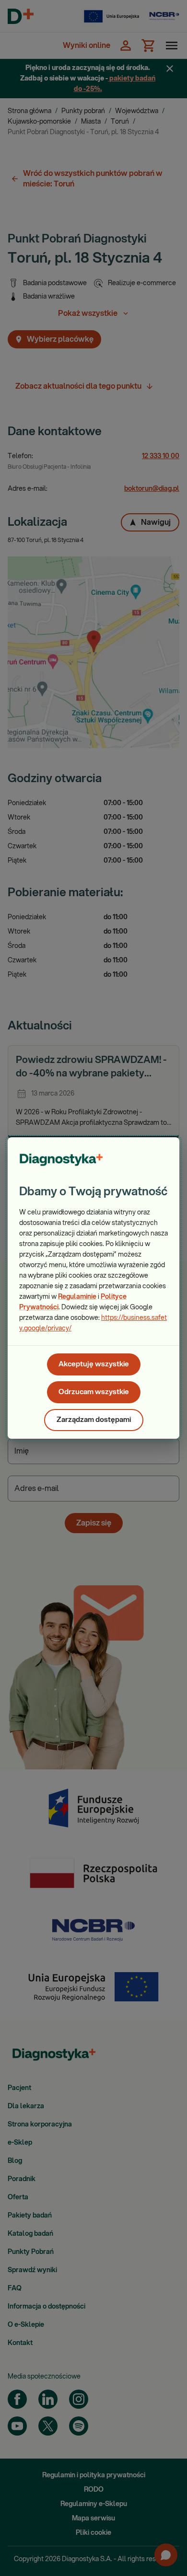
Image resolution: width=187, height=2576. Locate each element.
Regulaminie (77, 1297)
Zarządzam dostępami (94, 1420)
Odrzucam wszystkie (94, 1392)
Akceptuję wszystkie (94, 1364)
